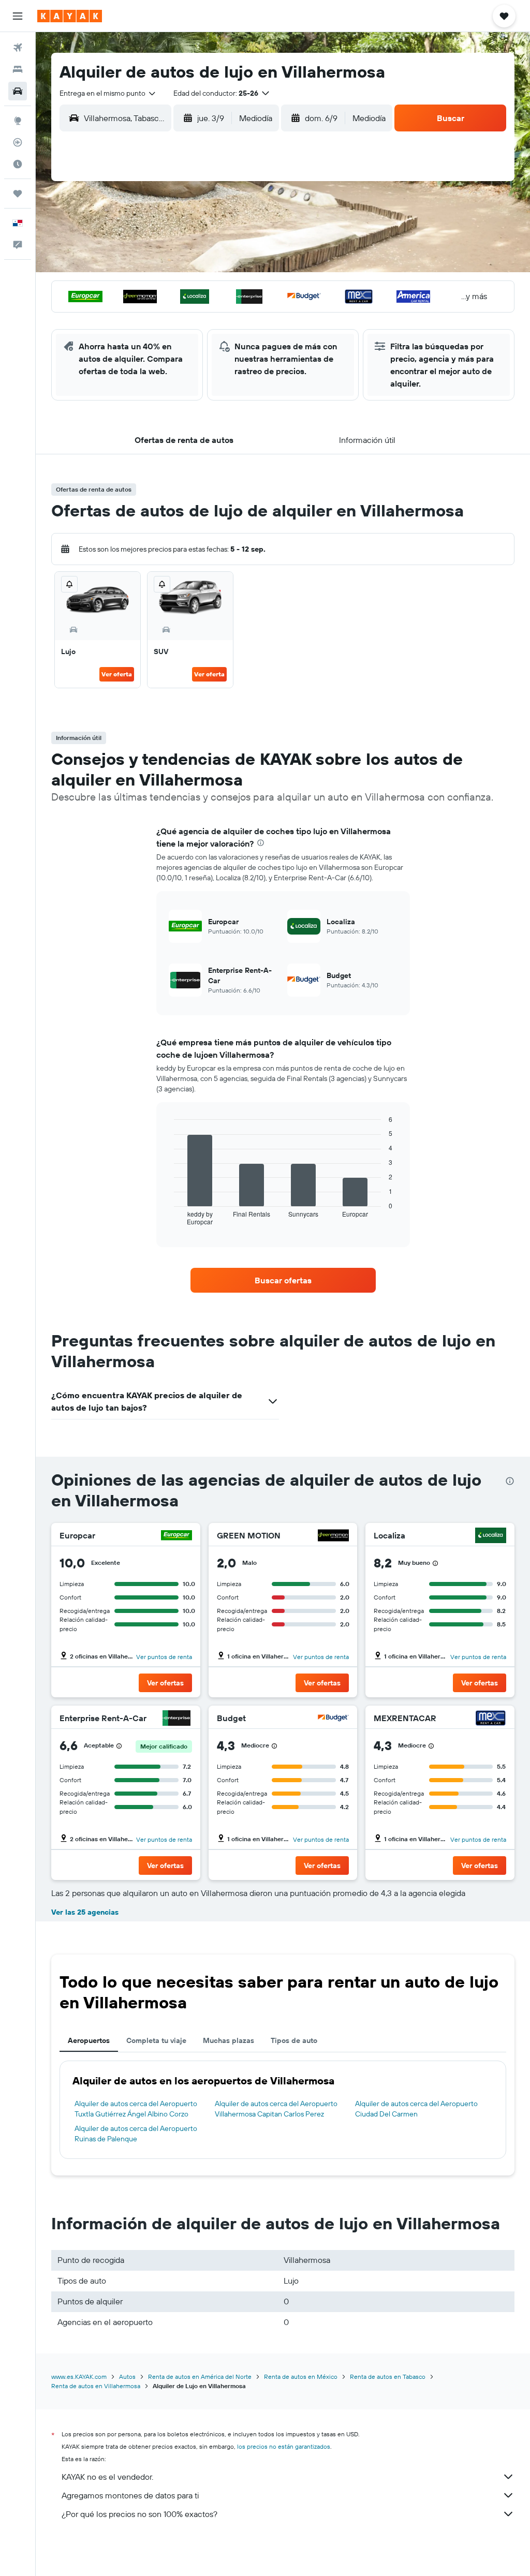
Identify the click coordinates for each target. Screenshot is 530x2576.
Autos (127, 2377)
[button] (18, 16)
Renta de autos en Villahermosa (96, 2386)
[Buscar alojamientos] (18, 69)
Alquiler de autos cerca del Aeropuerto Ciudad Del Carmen (416, 2109)
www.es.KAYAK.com (79, 2377)
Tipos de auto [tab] (294, 2040)
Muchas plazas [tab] (229, 2040)
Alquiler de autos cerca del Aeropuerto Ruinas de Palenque (136, 2134)
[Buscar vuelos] (18, 48)
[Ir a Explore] (18, 121)
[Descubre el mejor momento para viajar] (18, 164)
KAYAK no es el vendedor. (107, 2477)
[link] (283, 1280)
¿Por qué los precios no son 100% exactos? (139, 2514)
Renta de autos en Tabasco (388, 2377)
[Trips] (18, 194)
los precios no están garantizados (284, 2446)
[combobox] (108, 93)
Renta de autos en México (301, 2377)
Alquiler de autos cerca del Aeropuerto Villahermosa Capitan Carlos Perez (276, 2109)
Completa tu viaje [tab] (156, 2040)
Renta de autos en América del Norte (200, 2377)
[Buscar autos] (18, 91)
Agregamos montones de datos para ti (130, 2495)
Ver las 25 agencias (85, 1912)
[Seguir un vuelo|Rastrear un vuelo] (18, 142)
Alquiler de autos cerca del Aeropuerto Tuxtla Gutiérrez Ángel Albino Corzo (136, 2109)
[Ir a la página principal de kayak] (70, 16)
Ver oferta (117, 674)
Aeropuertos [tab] (89, 2040)
